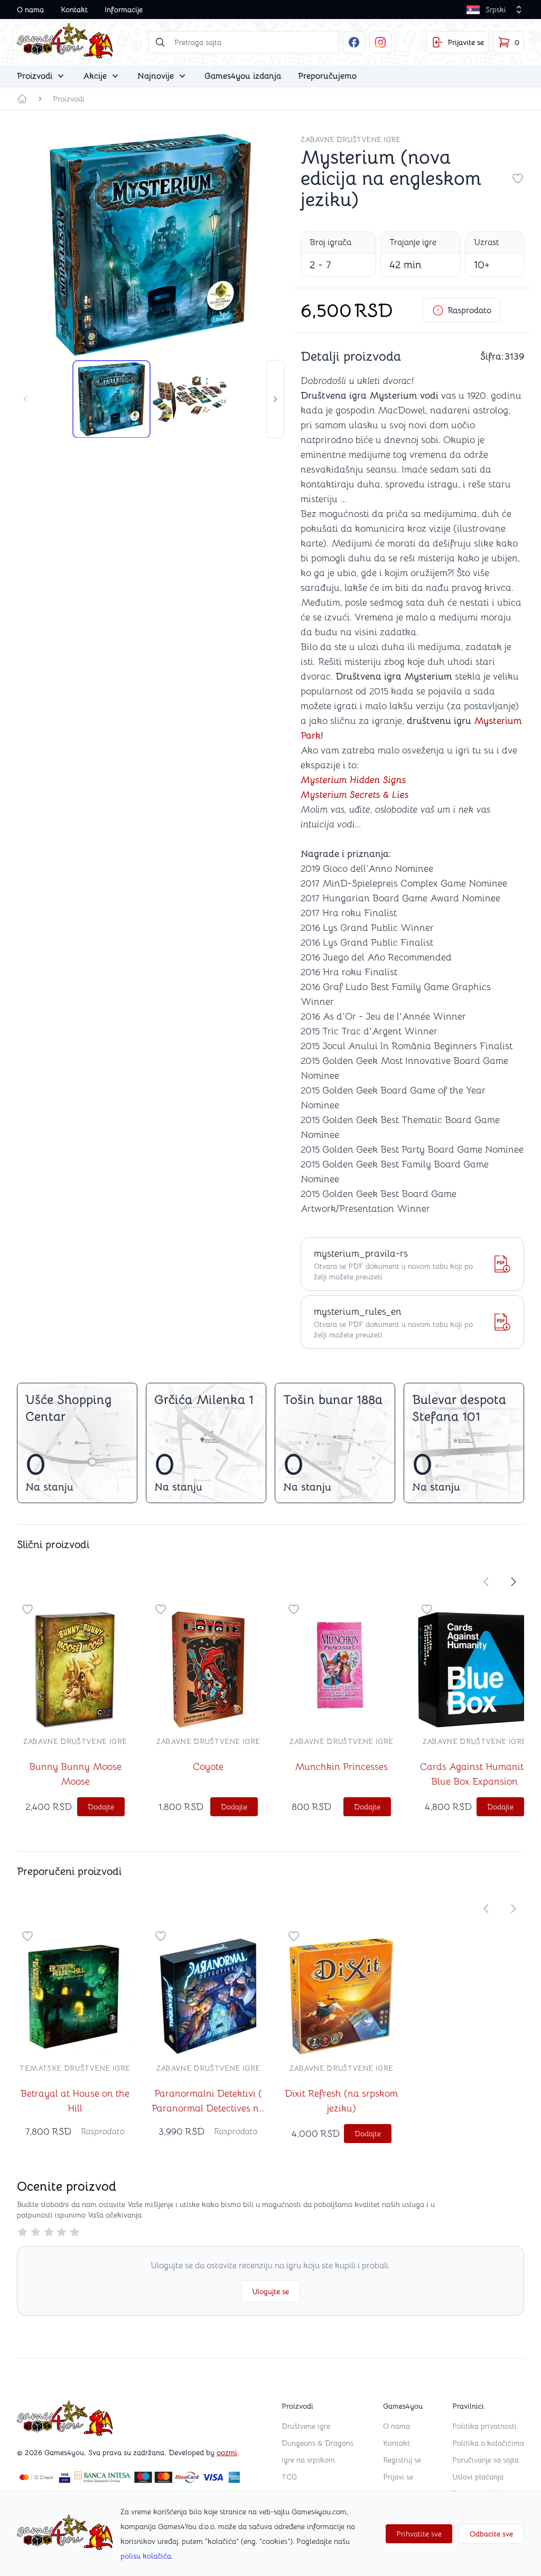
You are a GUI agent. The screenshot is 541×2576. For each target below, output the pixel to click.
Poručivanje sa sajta (486, 2460)
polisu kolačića (146, 2556)
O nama (30, 10)
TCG (289, 2477)
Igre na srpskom (308, 2460)
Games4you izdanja (243, 76)
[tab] (111, 399)
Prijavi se (398, 2477)
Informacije (124, 10)
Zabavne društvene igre (351, 139)
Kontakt (74, 10)
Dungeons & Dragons (318, 2443)
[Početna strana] (22, 99)
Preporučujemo (327, 76)
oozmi (227, 2452)
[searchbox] (244, 42)
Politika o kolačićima (488, 2443)
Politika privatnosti (484, 2426)
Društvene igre (306, 2426)
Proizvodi (69, 99)
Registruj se (402, 2460)
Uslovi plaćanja (478, 2477)
